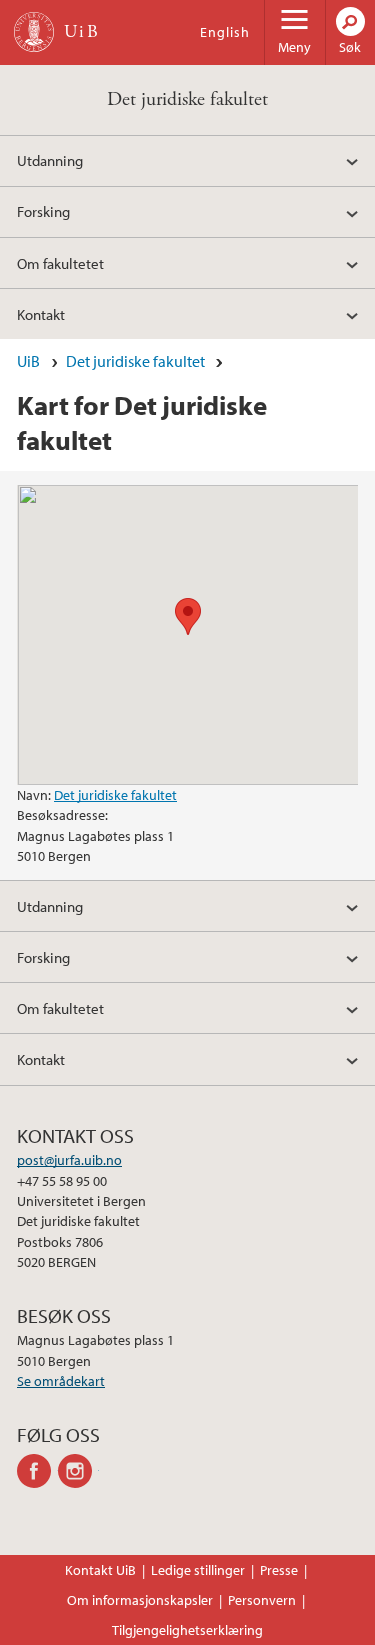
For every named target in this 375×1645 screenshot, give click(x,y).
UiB (28, 361)
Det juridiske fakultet (187, 99)
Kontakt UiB (100, 1570)
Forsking (43, 211)
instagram (78, 1471)
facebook (37, 1471)
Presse (279, 1570)
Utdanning (50, 160)
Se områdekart (61, 1381)
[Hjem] (34, 32)
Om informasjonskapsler (140, 1600)
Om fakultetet (60, 263)
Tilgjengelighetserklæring (187, 1630)
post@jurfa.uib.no (69, 1160)
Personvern (262, 1600)
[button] (188, 616)
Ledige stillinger (198, 1570)
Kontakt (41, 314)
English (225, 32)
